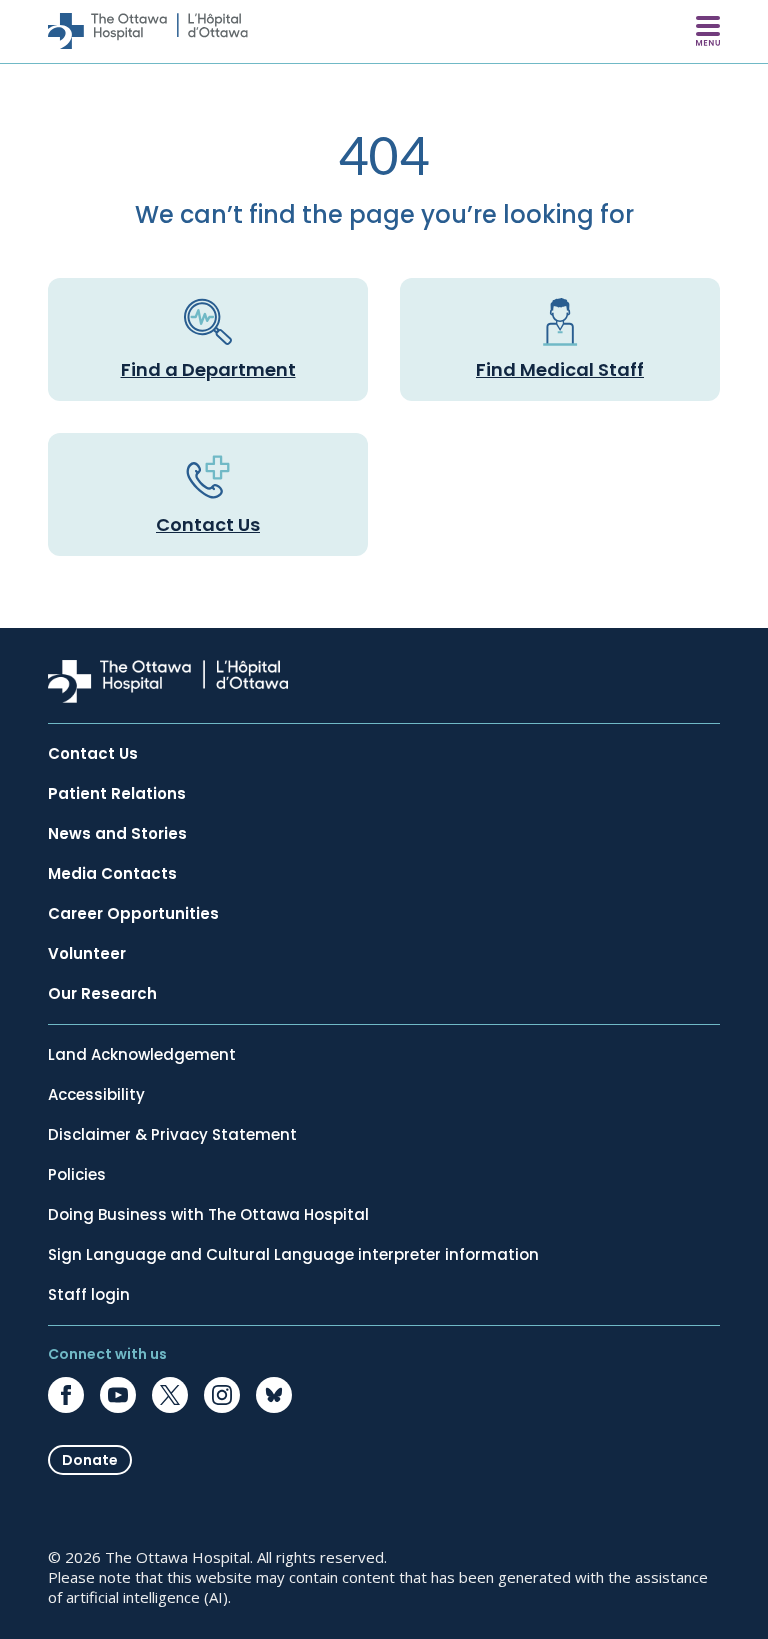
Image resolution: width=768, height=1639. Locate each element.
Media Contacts (112, 874)
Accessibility (96, 1095)
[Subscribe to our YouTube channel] (118, 1395)
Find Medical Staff (560, 369)
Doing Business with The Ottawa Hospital (208, 1215)
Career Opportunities (133, 914)
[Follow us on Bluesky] (274, 1395)
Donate (90, 1460)
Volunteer (87, 954)
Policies (77, 1175)
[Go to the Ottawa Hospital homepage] (148, 31)
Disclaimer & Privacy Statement (172, 1135)
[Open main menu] (708, 31)
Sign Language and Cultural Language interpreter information (293, 1255)
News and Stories (117, 834)
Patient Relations (117, 794)
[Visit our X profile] (170, 1395)
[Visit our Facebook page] (66, 1395)
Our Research (102, 994)
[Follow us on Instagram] (222, 1395)
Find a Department (208, 369)
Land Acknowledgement (142, 1055)
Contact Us (208, 524)
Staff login (89, 1295)
